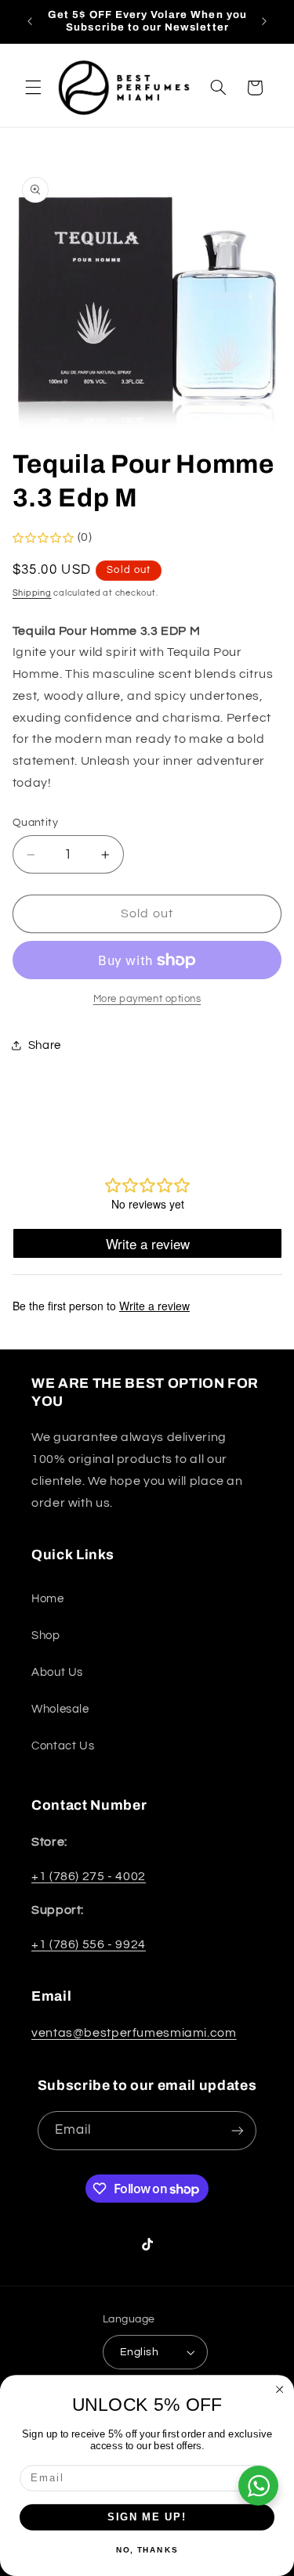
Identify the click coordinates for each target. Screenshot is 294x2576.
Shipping (32, 593)
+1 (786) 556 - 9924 (89, 1944)
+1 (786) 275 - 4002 (89, 1876)
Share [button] (45, 1045)
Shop (46, 1636)
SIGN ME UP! (147, 2517)
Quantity (35, 823)
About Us (57, 1672)
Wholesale (60, 1709)
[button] (33, 88)
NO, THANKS (147, 2550)
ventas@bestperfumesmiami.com (134, 2033)
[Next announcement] (264, 21)
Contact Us (63, 1746)
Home (48, 1599)
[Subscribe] (238, 2130)
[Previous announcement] (30, 21)
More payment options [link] (147, 999)
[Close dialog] (280, 2390)
